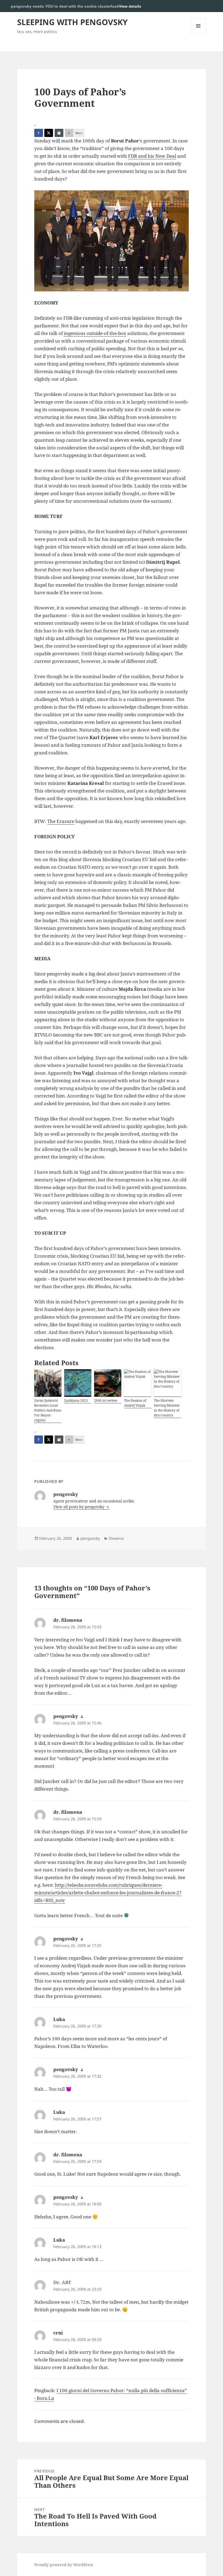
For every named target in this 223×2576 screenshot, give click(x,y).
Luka (59, 2019)
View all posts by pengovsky (79, 1507)
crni (58, 2333)
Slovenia (116, 1538)
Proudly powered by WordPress (64, 2565)
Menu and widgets (198, 33)
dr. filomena (68, 1620)
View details (130, 6)
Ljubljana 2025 (76, 1400)
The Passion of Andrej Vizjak (135, 1403)
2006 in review (106, 1400)
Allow (201, 6)
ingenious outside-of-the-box (95, 333)
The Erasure (61, 821)
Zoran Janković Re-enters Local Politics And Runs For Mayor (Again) (48, 1410)
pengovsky (90, 1538)
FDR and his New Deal (152, 156)
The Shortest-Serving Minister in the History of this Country (167, 1408)
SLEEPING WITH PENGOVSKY (72, 22)
